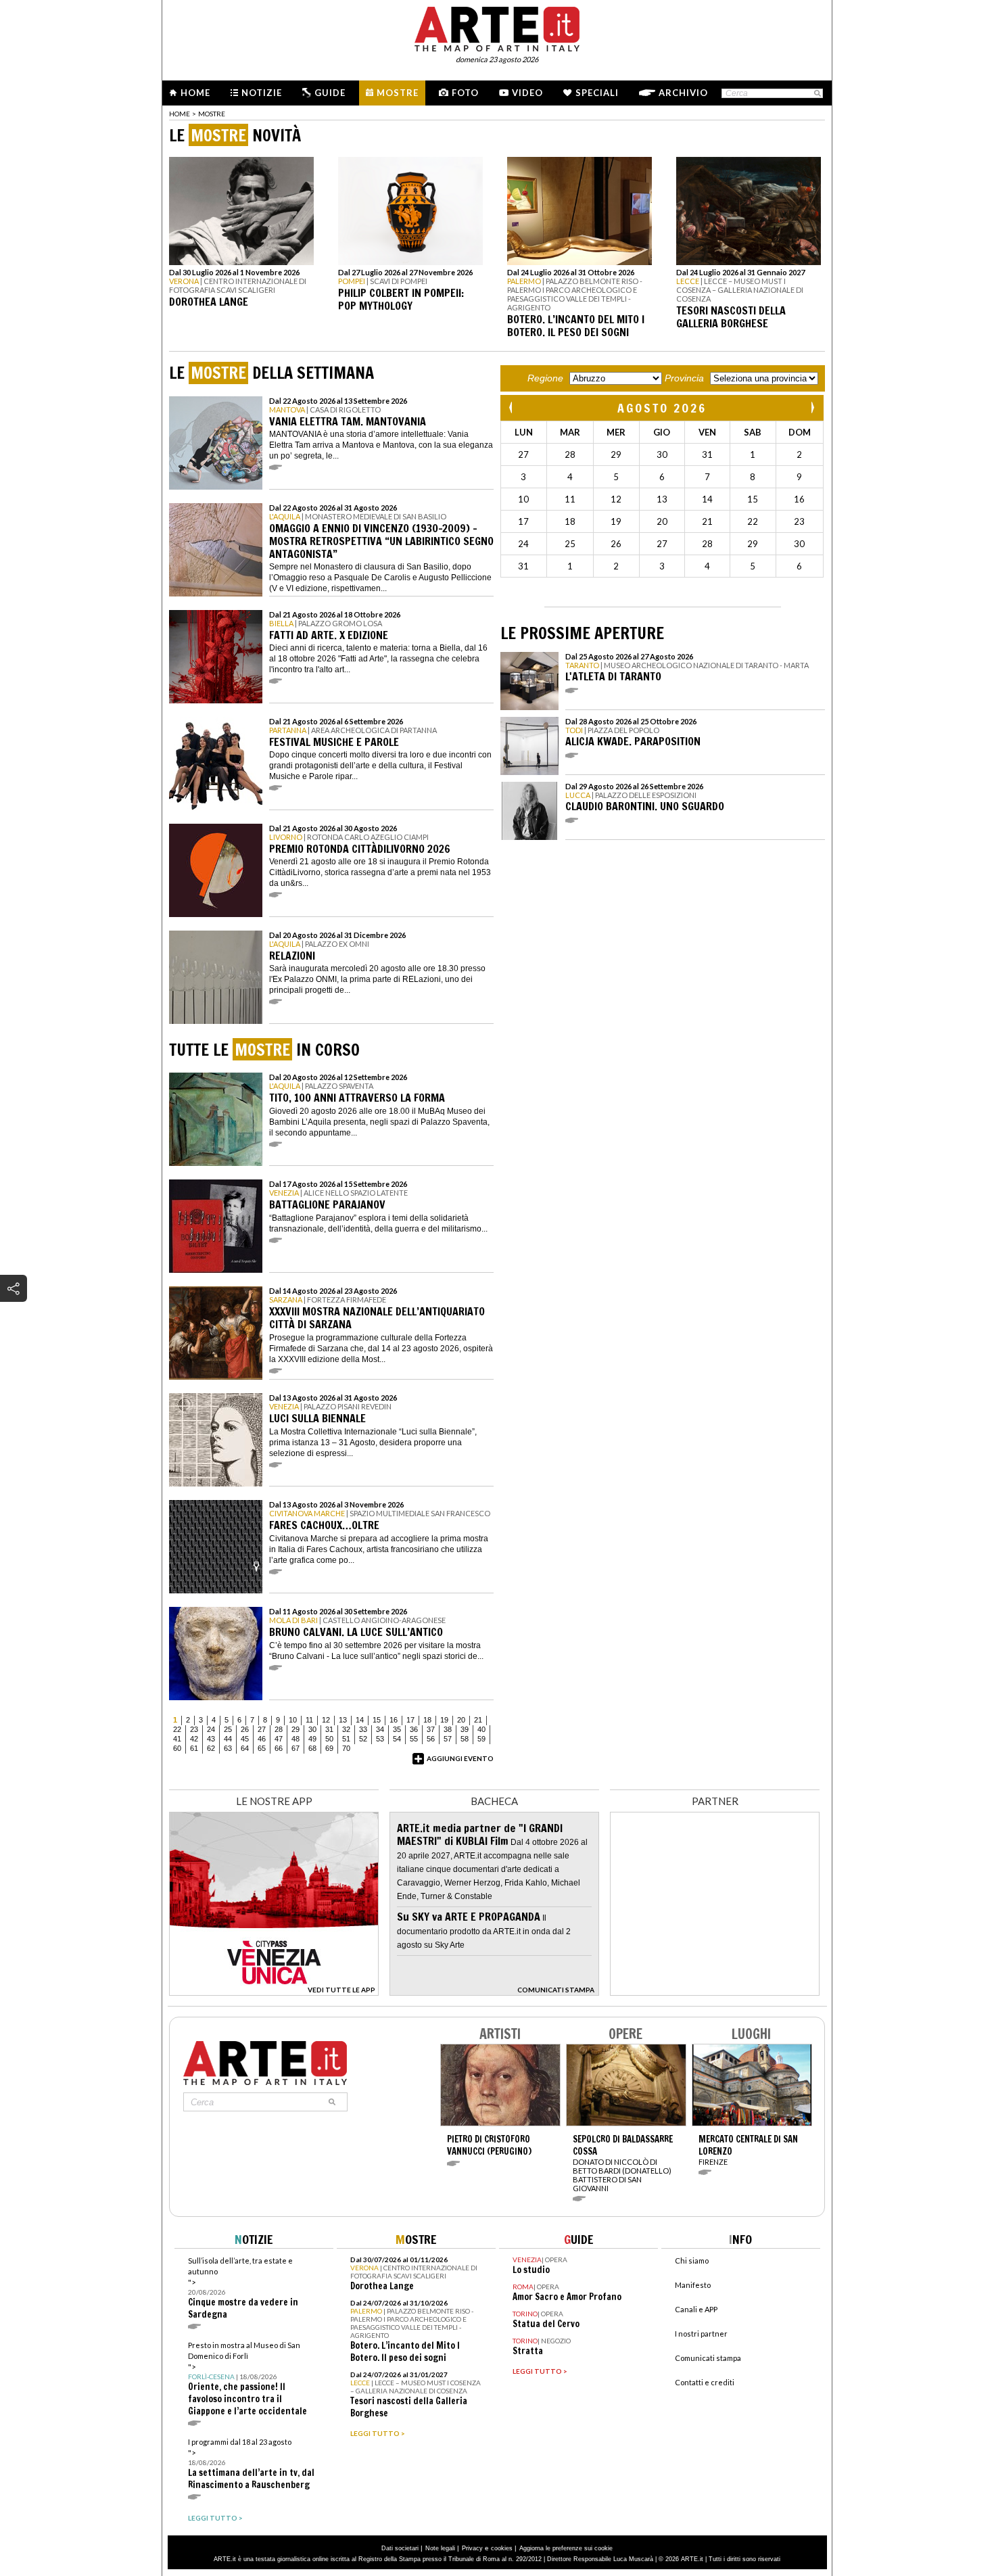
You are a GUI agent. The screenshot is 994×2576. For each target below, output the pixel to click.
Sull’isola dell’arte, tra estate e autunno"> (243, 2288)
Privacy (472, 2548)
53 (380, 1739)
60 (177, 1748)
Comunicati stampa (708, 2358)
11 (309, 1720)
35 (397, 1729)
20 (461, 1720)
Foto (465, 93)
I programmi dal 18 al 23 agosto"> (251, 2464)
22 (177, 1729)
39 (465, 1729)
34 (380, 1729)
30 (312, 1729)
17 (410, 1720)
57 (448, 1739)
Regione (545, 378)
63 (228, 1748)
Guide (330, 93)
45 (245, 1739)
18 (427, 1720)
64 (245, 1748)
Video (527, 93)
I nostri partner (701, 2334)
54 (397, 1739)
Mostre (398, 93)
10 (293, 1720)
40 (481, 1729)
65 (262, 1748)
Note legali (440, 2548)
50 (329, 1739)
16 (394, 1720)
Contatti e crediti (705, 2382)
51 (346, 1739)
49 (312, 1739)
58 (465, 1739)
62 (211, 1748)
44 (228, 1739)
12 (326, 1720)
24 (211, 1729)
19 (444, 1720)
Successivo (812, 407)
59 (481, 1739)
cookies (502, 2548)
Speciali (597, 93)
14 (360, 1720)
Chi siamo (692, 2261)
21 (478, 1720)
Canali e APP (696, 2309)
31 (329, 1729)
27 (262, 1729)
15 (377, 1720)
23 (194, 1729)
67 (295, 1748)
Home (195, 93)
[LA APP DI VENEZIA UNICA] (274, 1992)
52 (363, 1739)
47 (279, 1739)
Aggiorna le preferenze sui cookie (566, 2548)
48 (295, 1739)
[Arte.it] (497, 27)
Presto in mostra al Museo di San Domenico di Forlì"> (247, 2379)
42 (194, 1739)
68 (312, 1748)
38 (448, 1729)
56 (431, 1739)
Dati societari (400, 2548)
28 (279, 1729)
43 (211, 1739)
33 (363, 1729)
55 (414, 1739)
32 (346, 1729)
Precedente (512, 407)
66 (279, 1748)
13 (343, 1720)
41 (177, 1739)
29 (295, 1729)
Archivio (683, 93)
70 (346, 1748)
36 (414, 1729)
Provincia (684, 378)
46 (262, 1739)
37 (431, 1729)
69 (329, 1748)
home (180, 114)
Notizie (262, 93)
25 (228, 1729)
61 (194, 1748)
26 (245, 1729)
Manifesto (693, 2285)
